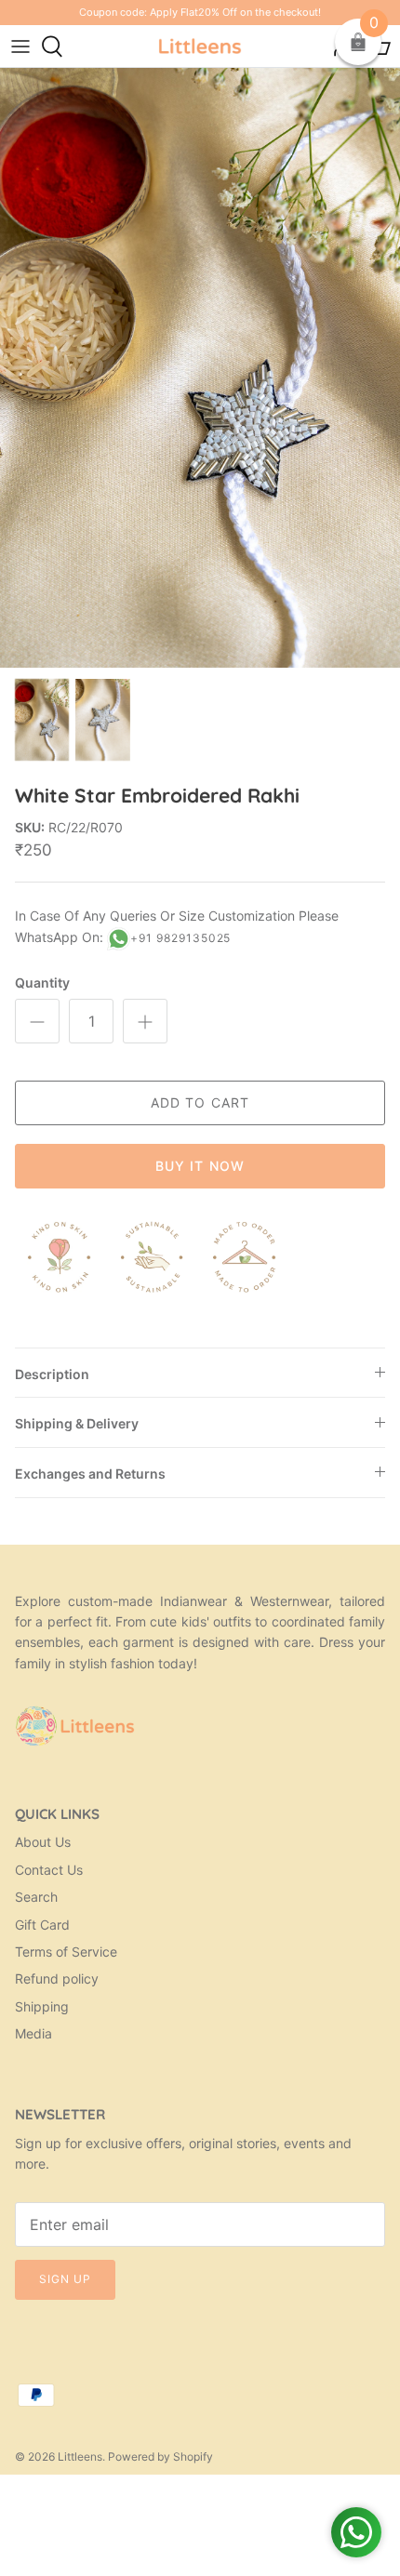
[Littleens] (200, 46)
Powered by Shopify (160, 2456)
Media (33, 2033)
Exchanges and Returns (90, 1474)
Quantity (42, 983)
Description (52, 1374)
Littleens (80, 2456)
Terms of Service (66, 1952)
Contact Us (49, 1870)
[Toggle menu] (20, 46)
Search (36, 1897)
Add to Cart (200, 1102)
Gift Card (42, 1925)
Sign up (65, 2279)
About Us (43, 1842)
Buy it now (200, 1166)
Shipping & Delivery (77, 1423)
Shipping (42, 2006)
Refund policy (57, 1978)
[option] (200, 368)
